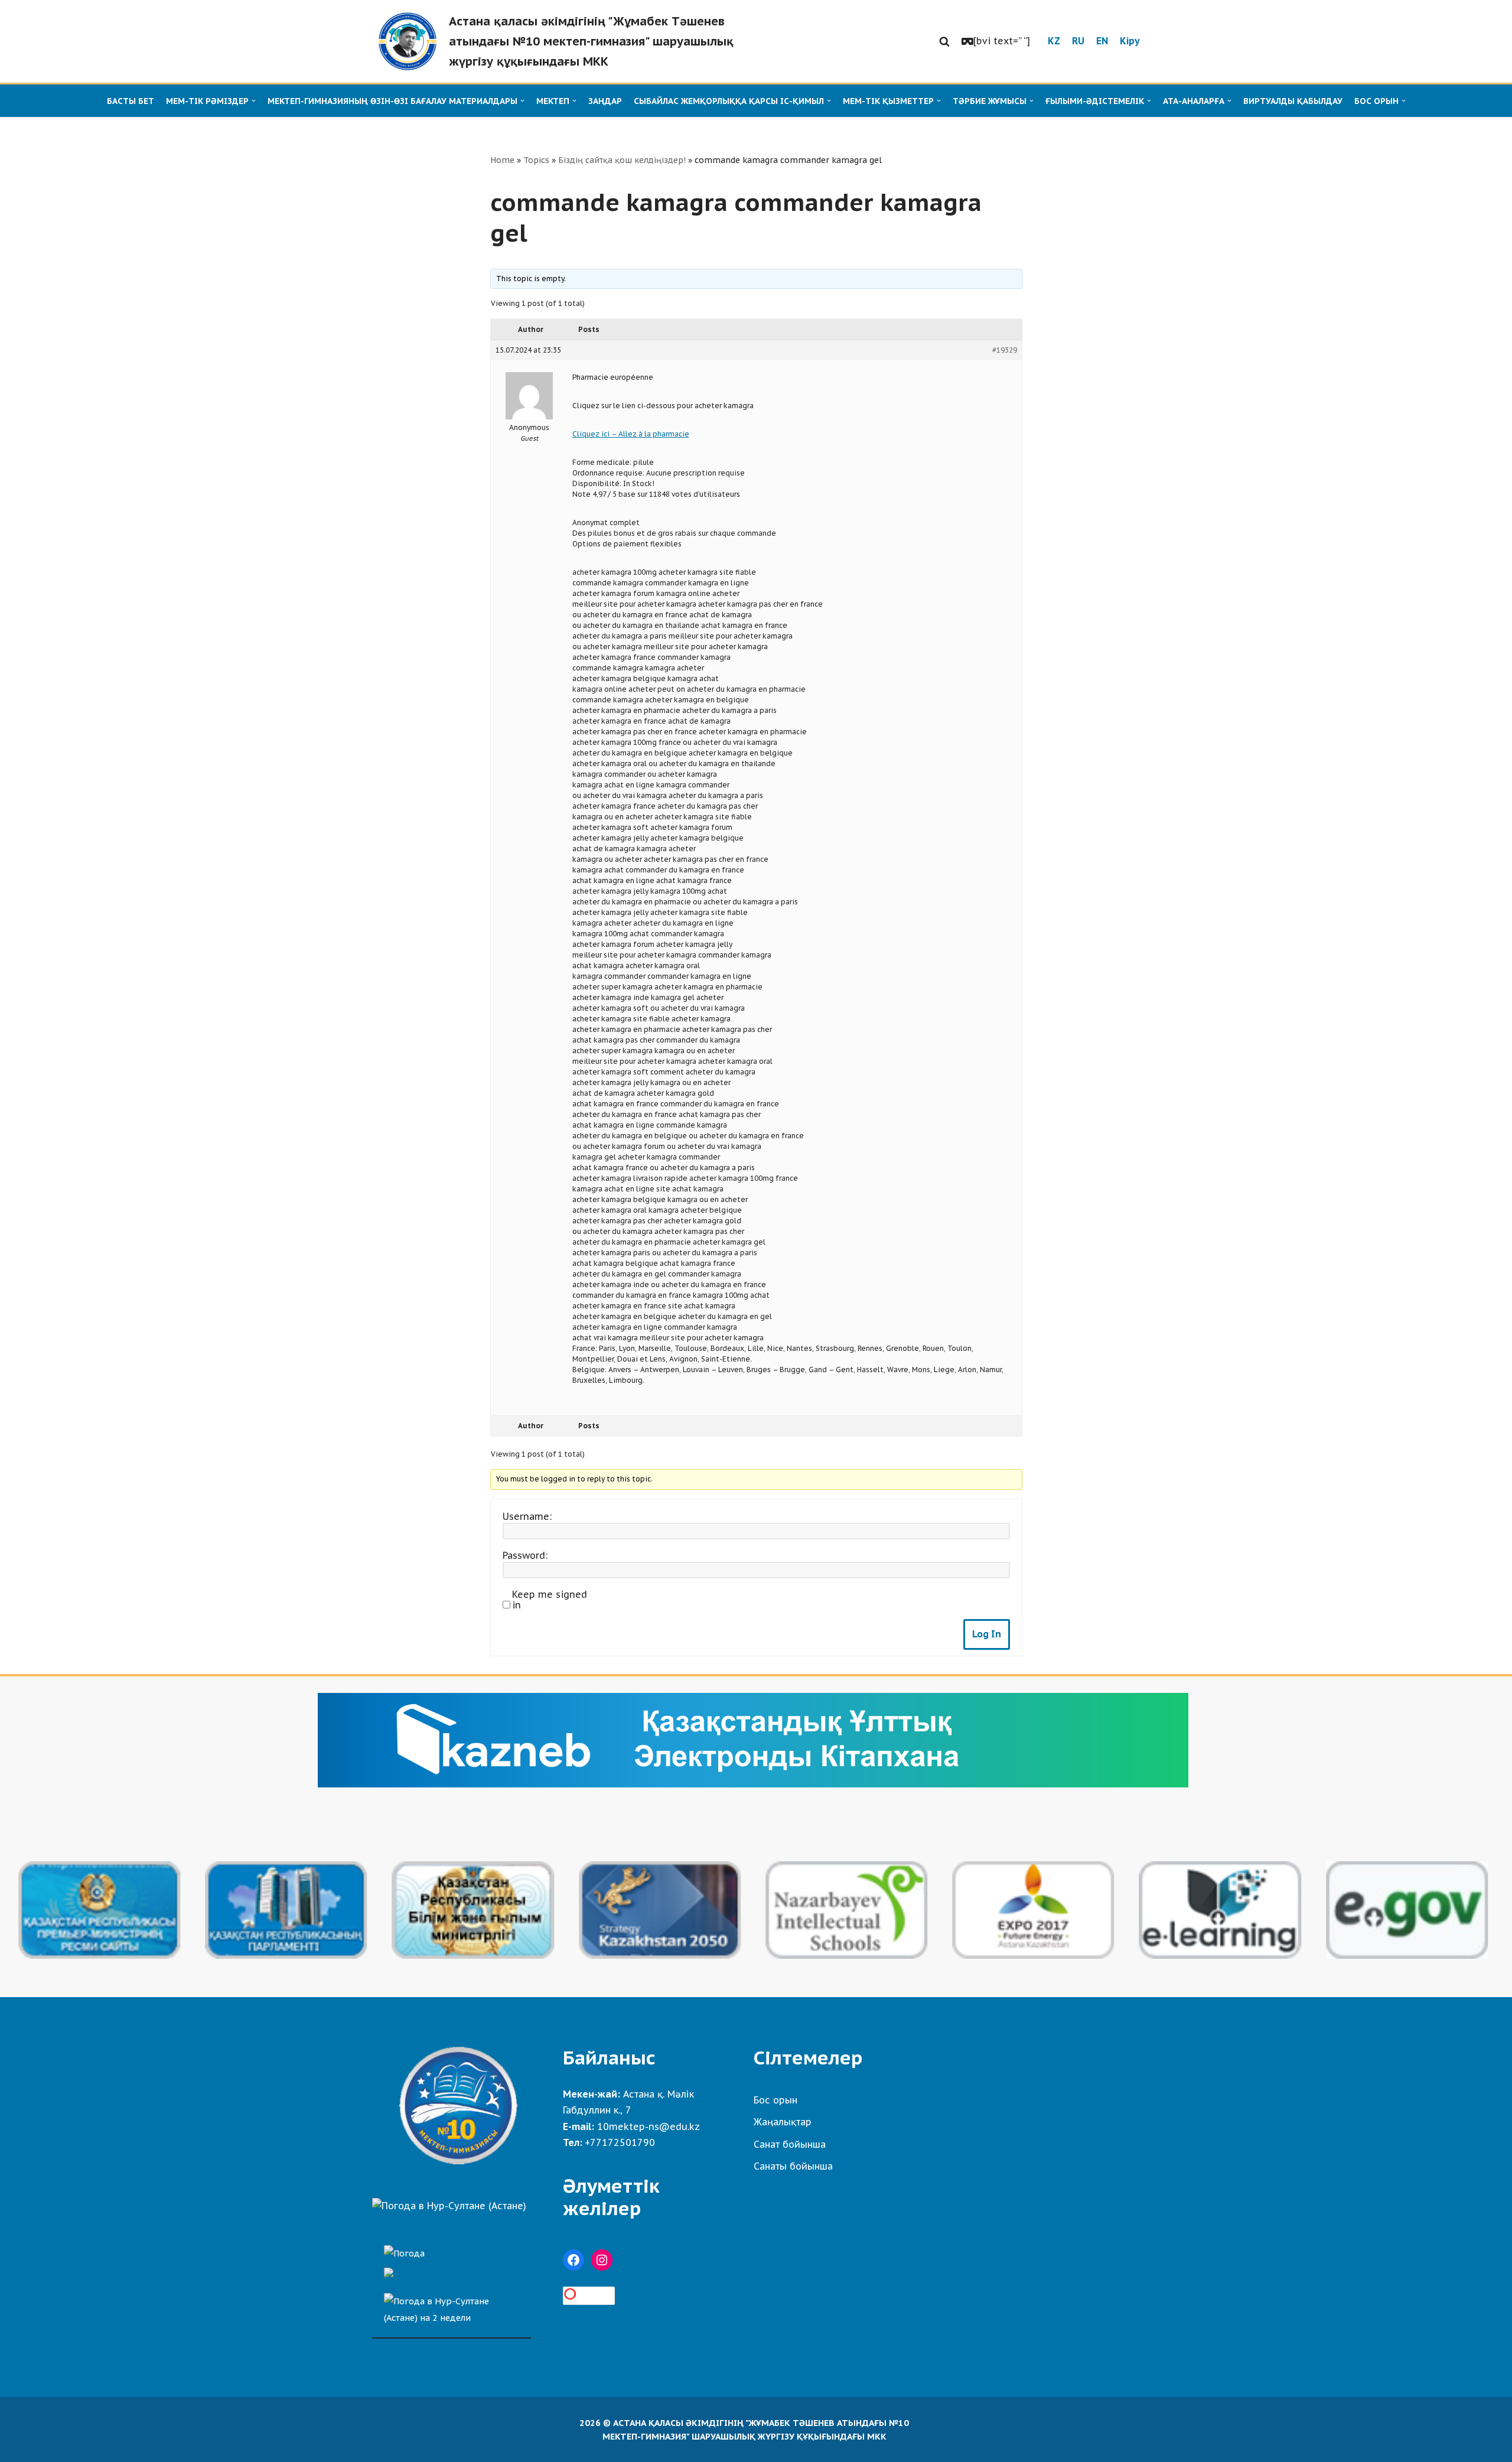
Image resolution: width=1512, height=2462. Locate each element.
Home (502, 160)
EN (1102, 41)
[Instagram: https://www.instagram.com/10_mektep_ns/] (602, 2260)
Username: (527, 1516)
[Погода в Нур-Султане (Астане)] (449, 2206)
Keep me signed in (550, 1600)
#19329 (1005, 350)
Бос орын (775, 2100)
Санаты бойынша (793, 2166)
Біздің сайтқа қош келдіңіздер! (622, 160)
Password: (525, 1555)
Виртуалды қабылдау (1293, 101)
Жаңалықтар (783, 2122)
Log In (987, 1634)
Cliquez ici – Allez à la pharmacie (631, 434)
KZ (1054, 41)
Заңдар (605, 101)
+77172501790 (620, 2142)
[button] (944, 41)
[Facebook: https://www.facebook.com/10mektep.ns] (573, 2260)
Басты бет (131, 101)
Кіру (1130, 41)
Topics (536, 160)
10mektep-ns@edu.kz (649, 2126)
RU (1078, 41)
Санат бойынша (790, 2144)
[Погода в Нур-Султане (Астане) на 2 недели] (452, 2306)
